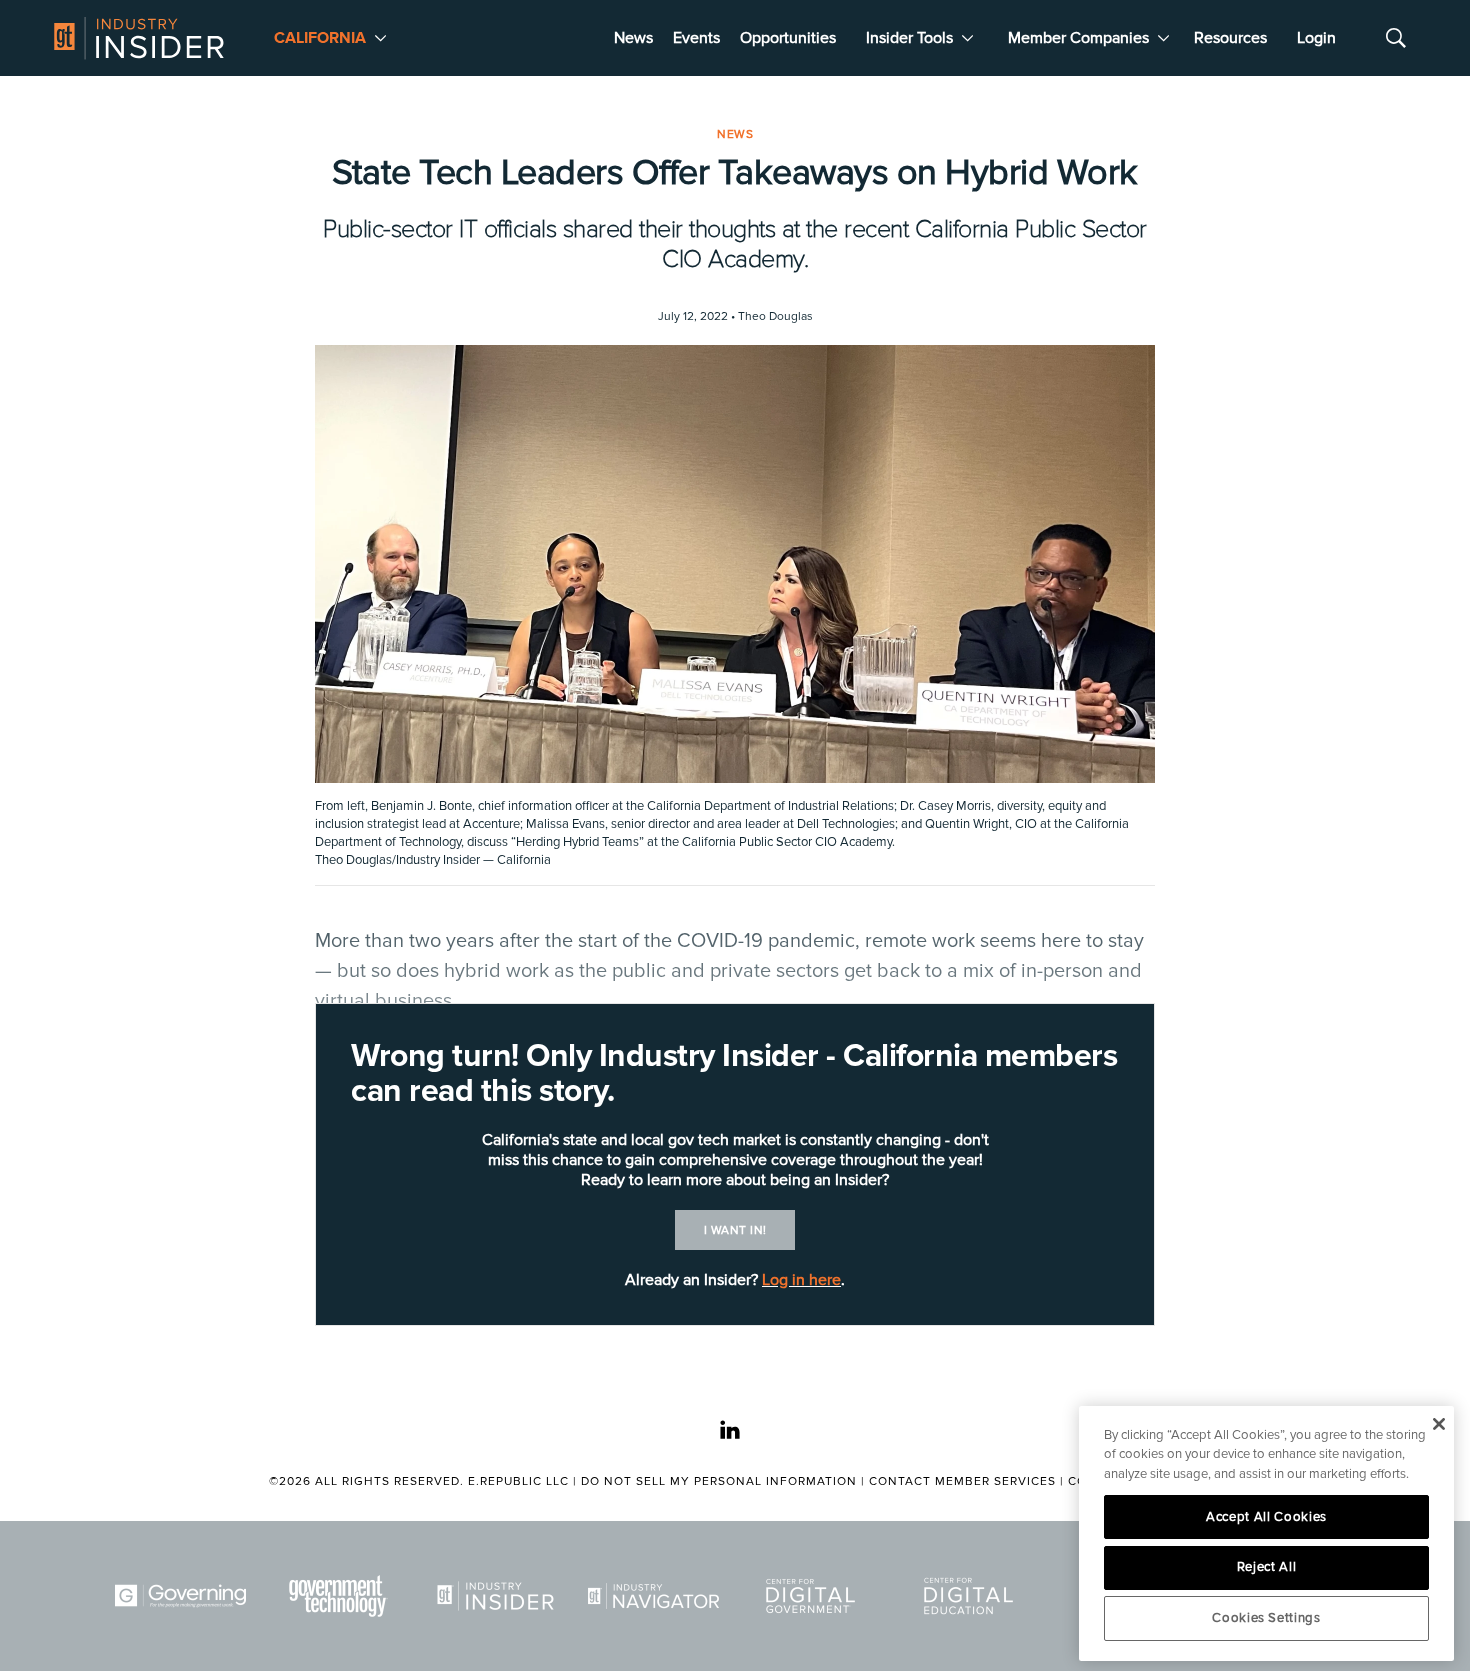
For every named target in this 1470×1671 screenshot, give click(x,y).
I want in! (735, 1230)
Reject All (1267, 1567)
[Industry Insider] (499, 1596)
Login (1316, 38)
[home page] (139, 38)
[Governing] (184, 1596)
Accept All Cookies (1266, 1517)
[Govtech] (342, 1596)
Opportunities (788, 38)
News (633, 38)
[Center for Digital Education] (972, 1596)
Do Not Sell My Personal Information (719, 1481)
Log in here (801, 1280)
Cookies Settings (1266, 1618)
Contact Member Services (962, 1481)
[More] (380, 38)
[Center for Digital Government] (814, 1596)
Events (696, 38)
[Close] (1438, 1424)
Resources (1230, 38)
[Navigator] (657, 1596)
